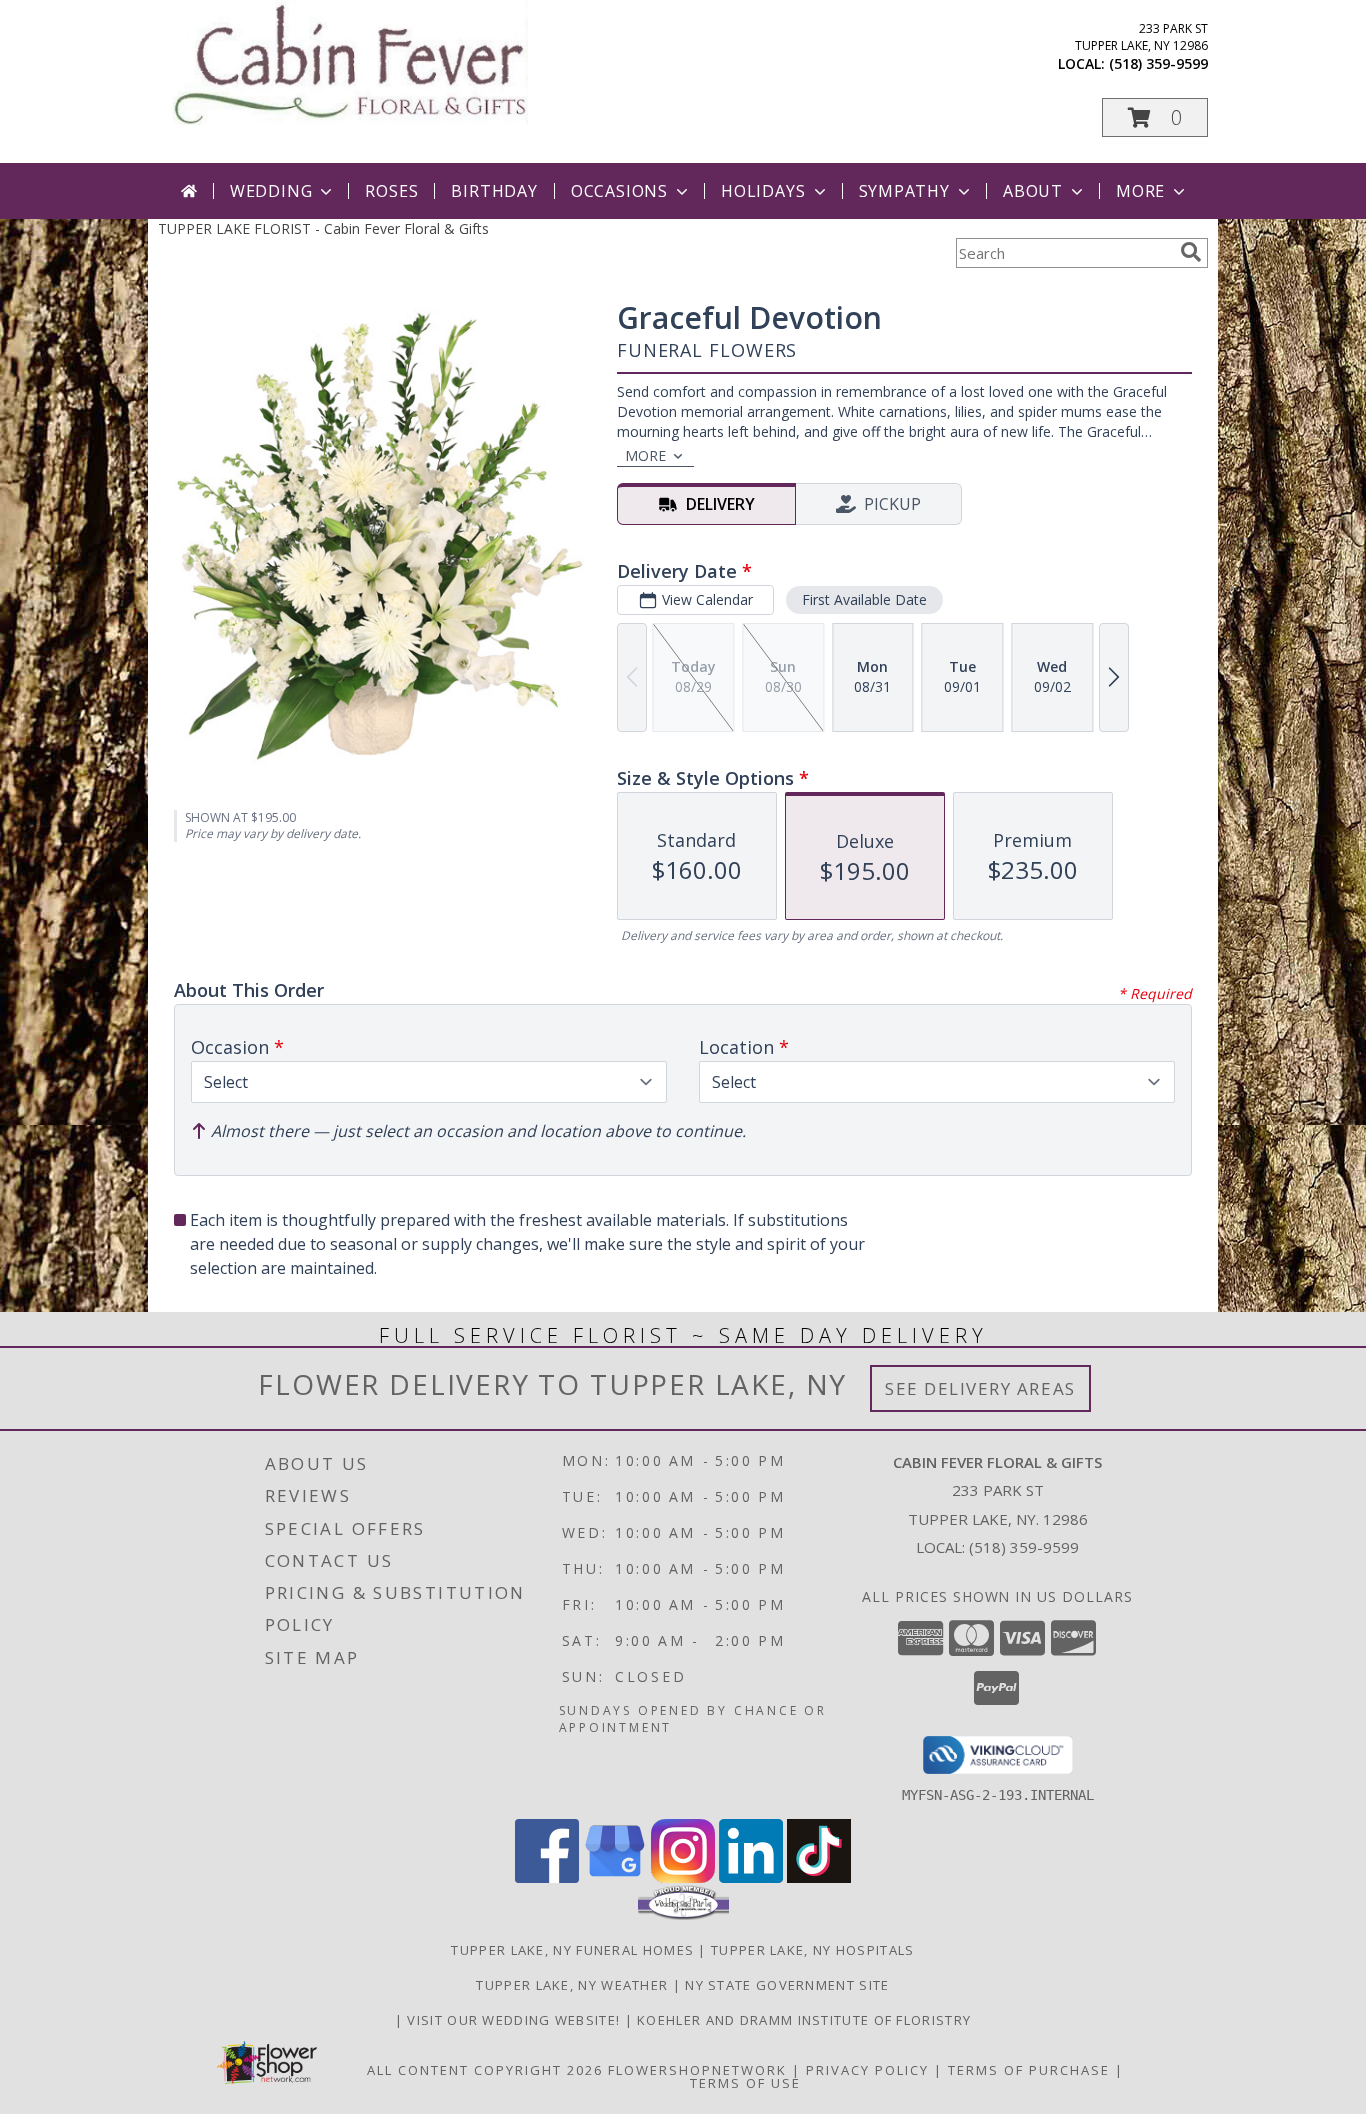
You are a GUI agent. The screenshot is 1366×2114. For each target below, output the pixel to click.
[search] (1191, 252)
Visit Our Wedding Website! (515, 2020)
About (1033, 191)
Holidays (763, 191)
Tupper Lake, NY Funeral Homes (572, 1950)
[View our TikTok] (819, 1877)
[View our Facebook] (547, 1877)
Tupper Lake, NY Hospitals (813, 1950)
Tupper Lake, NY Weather (572, 1985)
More (1140, 191)
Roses (391, 191)
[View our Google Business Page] (615, 1877)
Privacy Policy (867, 2070)
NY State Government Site (787, 1985)
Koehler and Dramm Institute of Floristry (804, 2020)
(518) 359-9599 (1158, 63)
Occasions (619, 191)
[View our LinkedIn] (751, 1877)
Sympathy (904, 191)
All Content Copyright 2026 (485, 2070)
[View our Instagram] (683, 1877)
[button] (1155, 117)
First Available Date (864, 599)
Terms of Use (745, 2083)
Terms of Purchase (1029, 2070)
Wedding (271, 191)
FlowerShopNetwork (697, 2070)
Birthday (494, 191)
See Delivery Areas (980, 1388)
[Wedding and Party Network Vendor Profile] (683, 1915)
